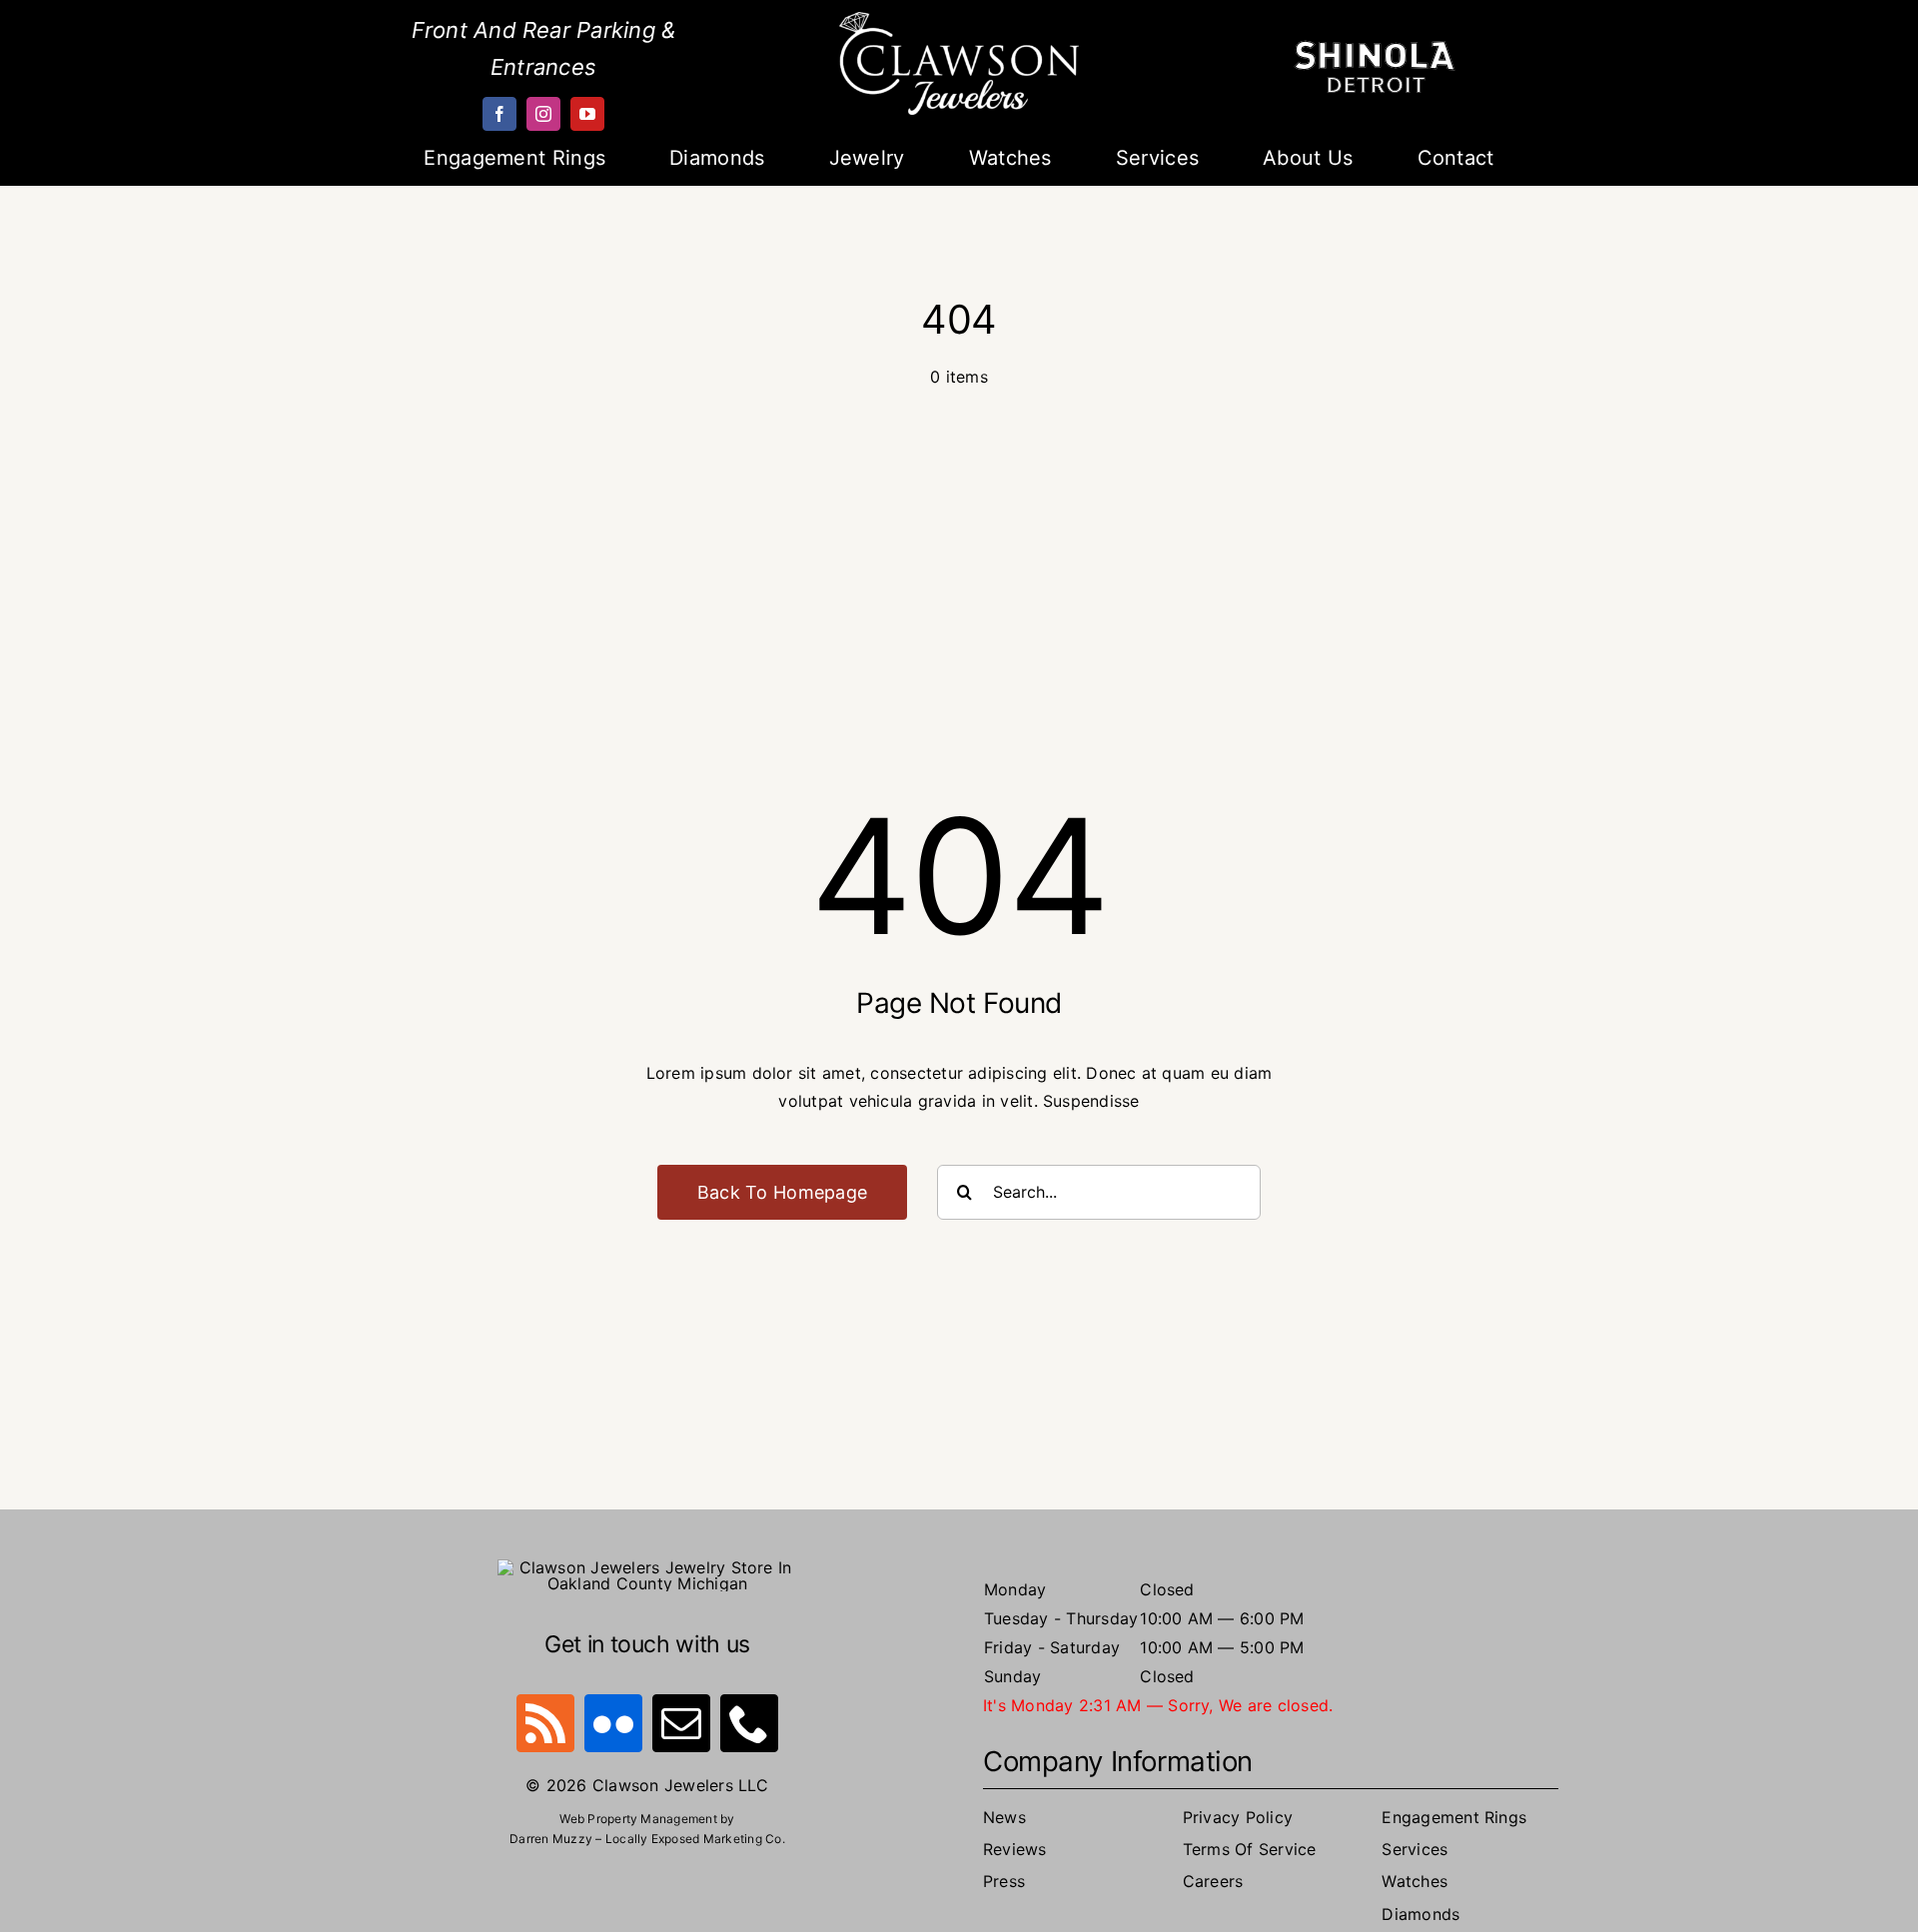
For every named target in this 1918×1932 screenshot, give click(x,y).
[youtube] (587, 114)
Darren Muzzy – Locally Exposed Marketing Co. (647, 1839)
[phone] (749, 1723)
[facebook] (499, 114)
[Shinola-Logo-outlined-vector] (1375, 48)
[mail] (681, 1723)
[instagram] (543, 114)
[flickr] (613, 1723)
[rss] (545, 1723)
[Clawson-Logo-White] (959, 20)
